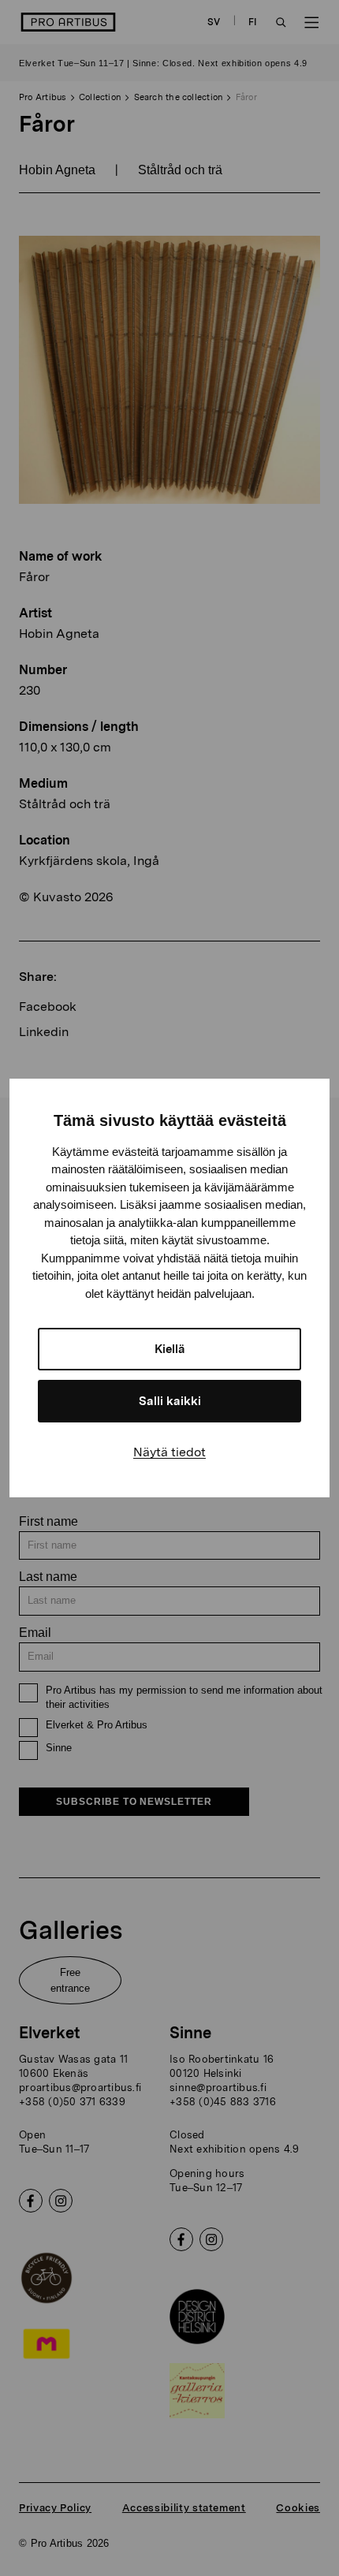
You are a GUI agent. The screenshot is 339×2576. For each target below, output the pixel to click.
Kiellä (170, 1349)
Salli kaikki (170, 1401)
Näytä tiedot (169, 1452)
